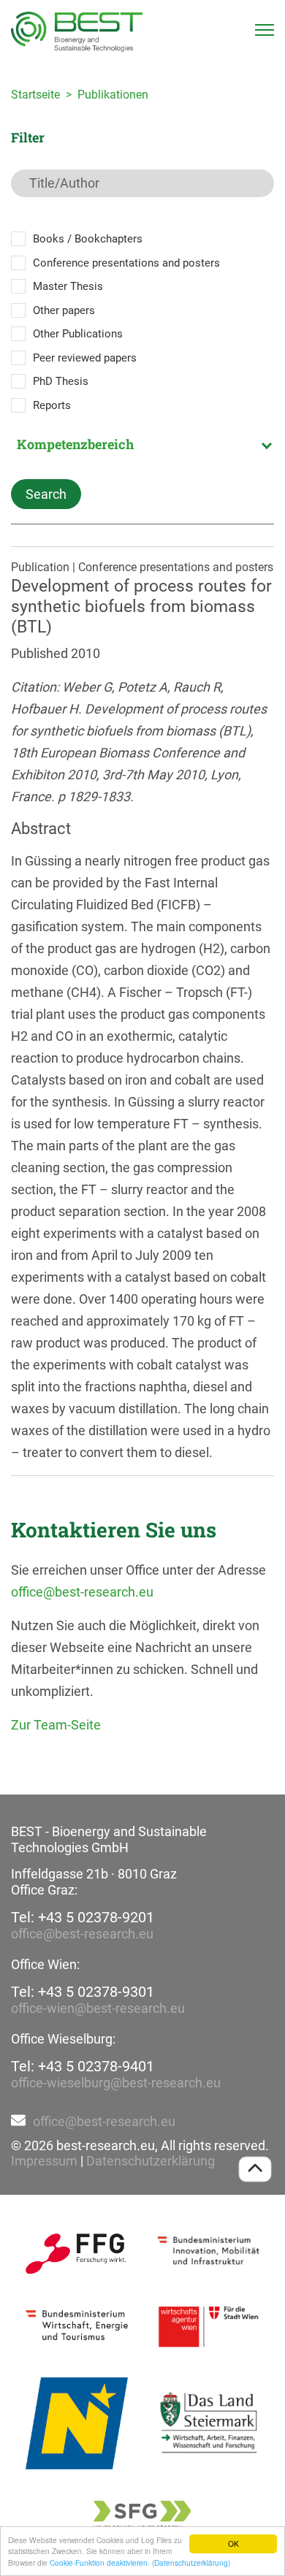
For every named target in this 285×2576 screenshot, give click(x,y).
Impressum (44, 2161)
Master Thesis (68, 286)
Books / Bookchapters (88, 239)
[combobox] (142, 444)
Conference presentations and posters (126, 263)
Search (46, 494)
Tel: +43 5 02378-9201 (83, 1917)
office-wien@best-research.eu (98, 2008)
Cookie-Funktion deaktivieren (99, 2562)
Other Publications (78, 334)
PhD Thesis (61, 381)
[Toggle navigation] (265, 30)
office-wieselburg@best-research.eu (116, 2083)
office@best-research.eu (82, 1592)
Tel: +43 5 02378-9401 (83, 2066)
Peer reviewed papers (85, 358)
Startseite (35, 95)
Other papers (64, 310)
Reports (52, 405)
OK (233, 2543)
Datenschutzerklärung (151, 2161)
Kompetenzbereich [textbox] (75, 444)
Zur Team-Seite (56, 1725)
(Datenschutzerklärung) (191, 2562)
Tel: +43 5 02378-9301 (83, 1992)
